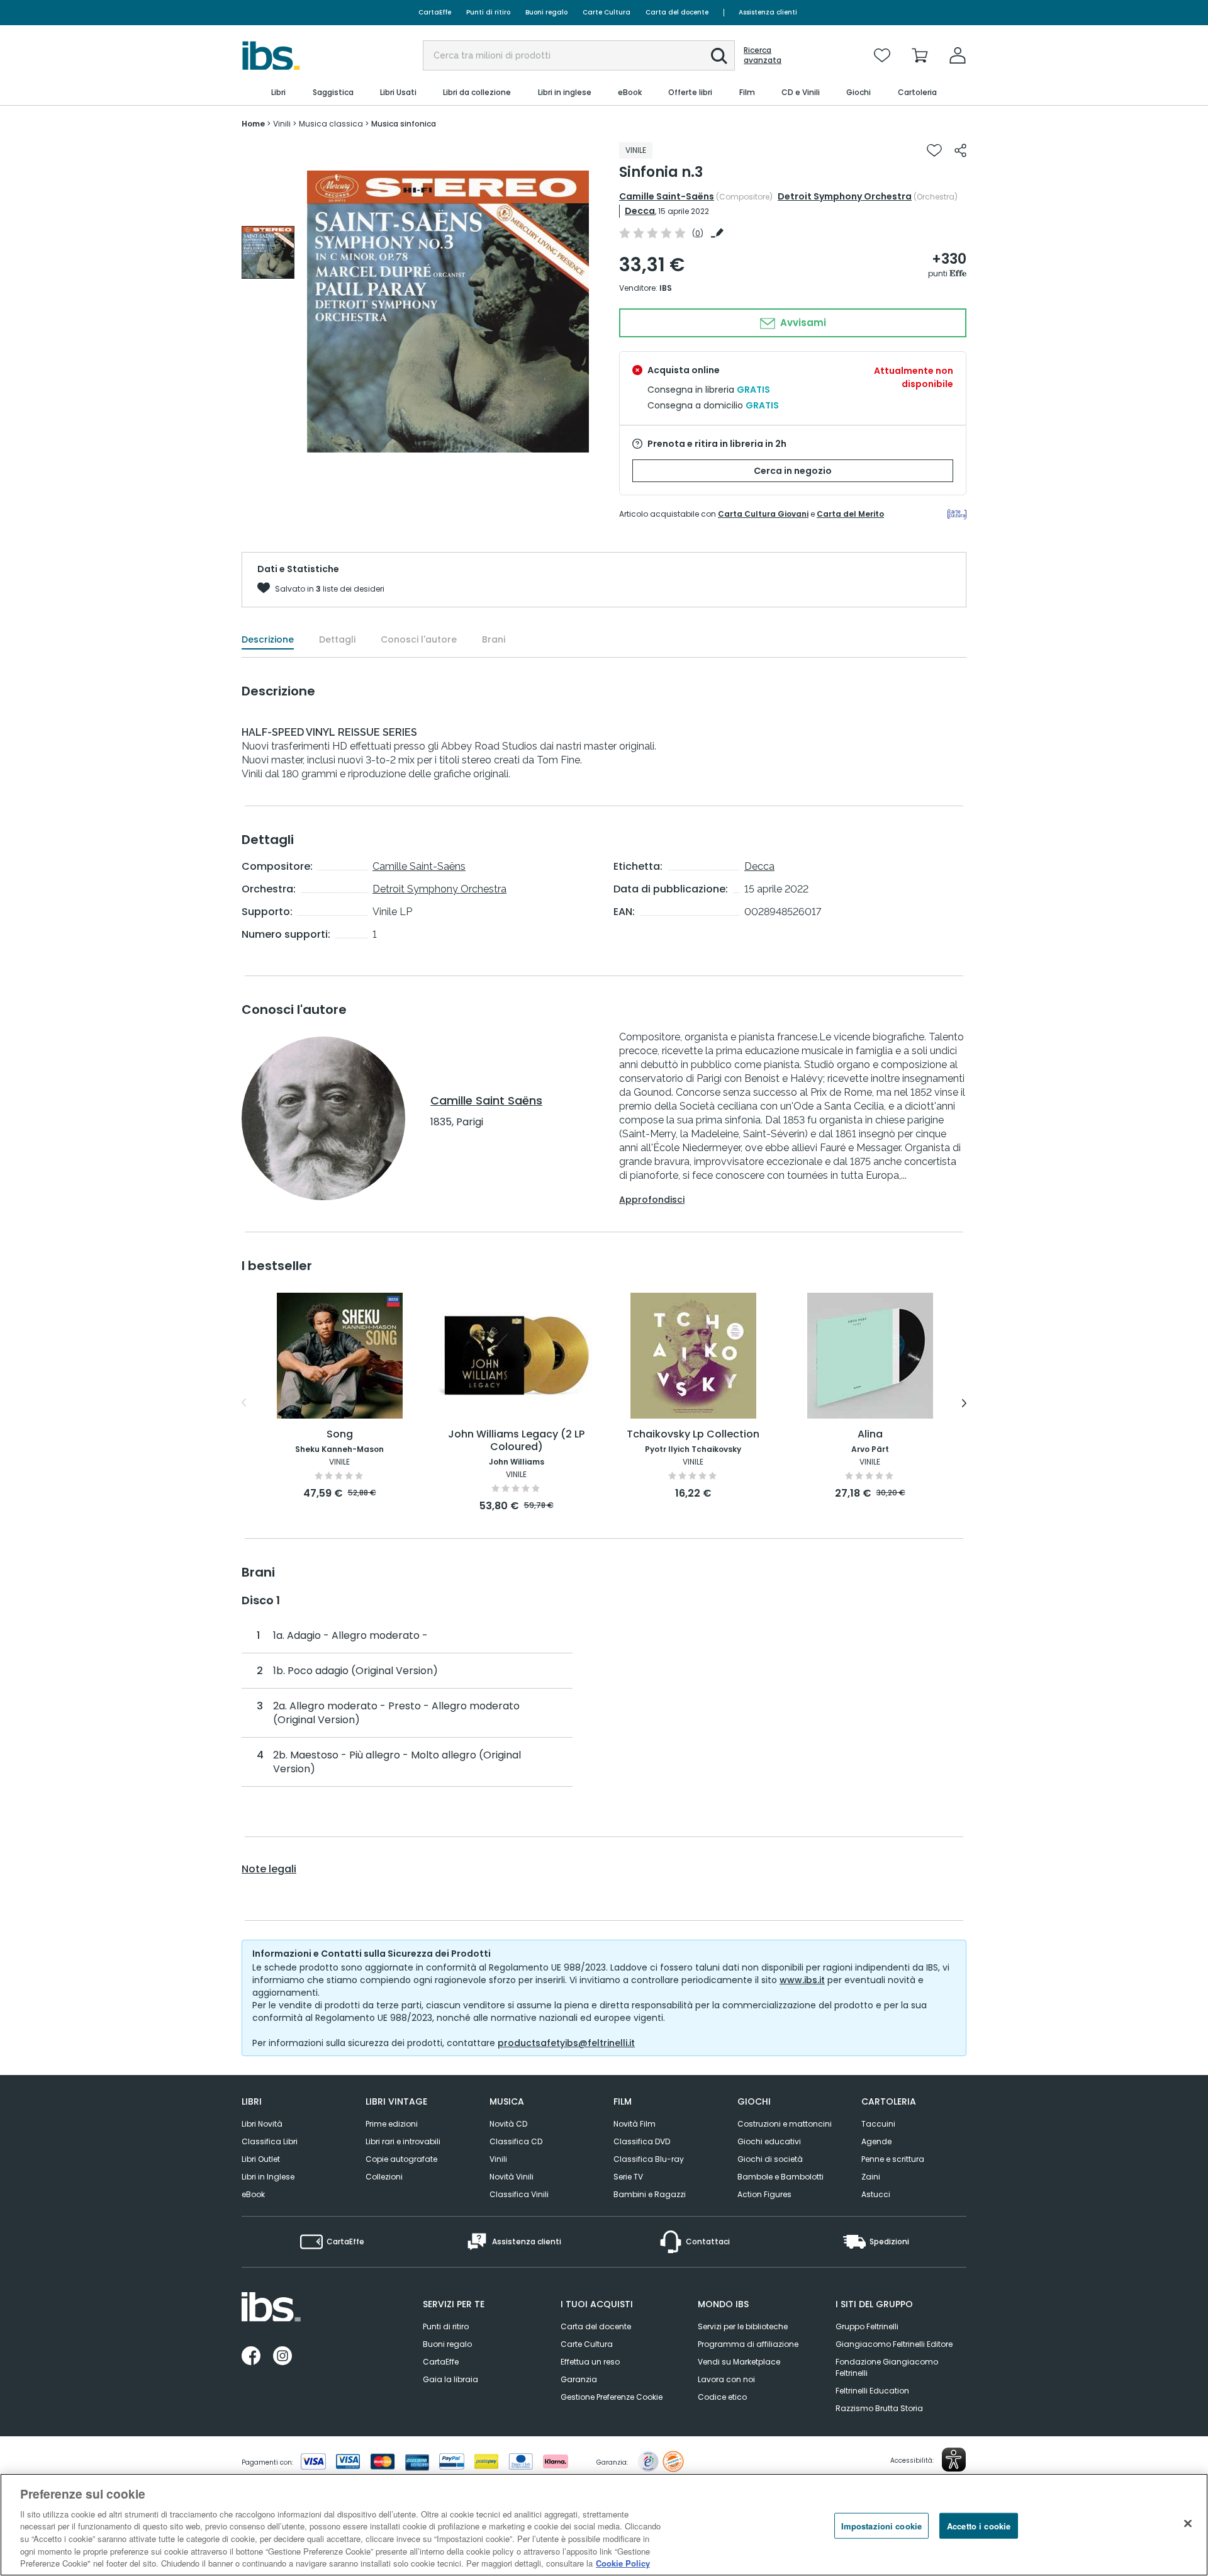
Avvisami (802, 323)
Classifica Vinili (519, 2194)
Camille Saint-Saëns (667, 196)
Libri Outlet (261, 2159)
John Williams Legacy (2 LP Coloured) (516, 1441)
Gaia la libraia (450, 2379)
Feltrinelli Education (872, 2391)
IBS (666, 288)
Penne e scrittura (893, 2159)
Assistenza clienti (768, 12)
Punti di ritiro (488, 12)
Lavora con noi (726, 2379)
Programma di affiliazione (748, 2344)
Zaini (871, 2177)
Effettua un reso (590, 2362)
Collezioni (384, 2177)
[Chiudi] (1188, 2523)
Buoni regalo (546, 12)
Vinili (498, 2159)
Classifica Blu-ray (649, 2159)
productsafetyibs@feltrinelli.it (566, 2043)
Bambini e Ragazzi (650, 2194)
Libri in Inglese (268, 2177)
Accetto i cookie (979, 2525)
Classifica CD (516, 2141)
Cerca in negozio (793, 471)
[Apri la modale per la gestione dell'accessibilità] (954, 2460)
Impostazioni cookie (881, 2525)
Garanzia (579, 2379)
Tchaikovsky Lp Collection (693, 1435)
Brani (494, 639)
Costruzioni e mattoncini (785, 2124)
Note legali (269, 1869)
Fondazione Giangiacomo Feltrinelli (887, 2367)
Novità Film (635, 2124)
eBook (253, 2194)
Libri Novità (262, 2124)
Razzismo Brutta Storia (879, 2408)
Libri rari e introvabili (403, 2141)
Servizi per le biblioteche (743, 2326)
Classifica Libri (270, 2141)
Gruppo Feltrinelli (867, 2326)
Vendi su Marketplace (739, 2362)
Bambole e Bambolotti (780, 2177)
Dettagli (337, 639)
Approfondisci (652, 1200)
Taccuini (878, 2124)
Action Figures (764, 2194)
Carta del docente (677, 12)
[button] (719, 56)
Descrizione (268, 639)
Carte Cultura (607, 12)
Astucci (876, 2194)
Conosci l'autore (419, 639)
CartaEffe (435, 12)
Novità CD (508, 2124)
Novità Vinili (512, 2177)
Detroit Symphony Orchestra (845, 196)
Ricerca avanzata (763, 55)
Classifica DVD (642, 2141)
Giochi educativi (769, 2141)
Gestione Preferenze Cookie (612, 2397)
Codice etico (722, 2397)
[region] (604, 2525)
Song (340, 1435)
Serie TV (628, 2177)
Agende (876, 2141)
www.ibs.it (802, 1980)
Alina (870, 1435)
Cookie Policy (623, 2563)
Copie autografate (401, 2159)
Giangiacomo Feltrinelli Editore (894, 2344)
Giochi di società (770, 2159)
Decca (640, 211)
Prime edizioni (392, 2124)
